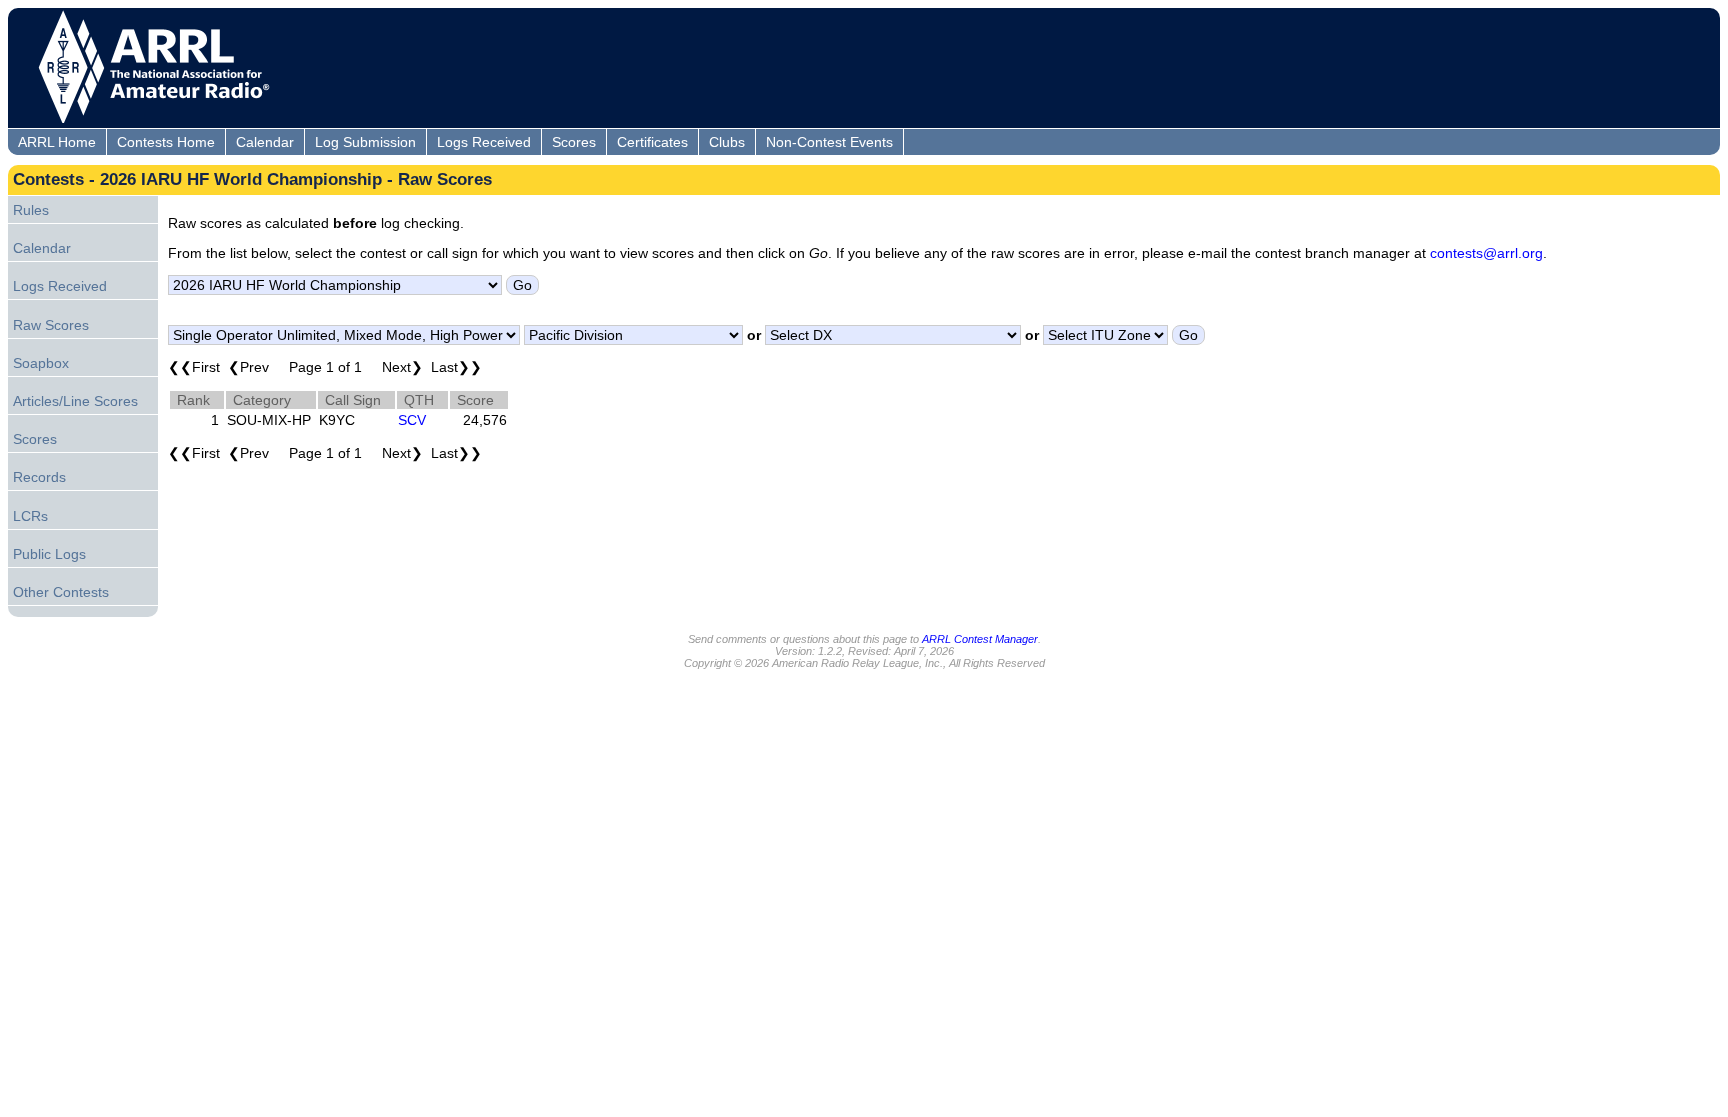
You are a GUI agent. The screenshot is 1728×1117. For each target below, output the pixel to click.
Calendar (265, 142)
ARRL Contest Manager (980, 639)
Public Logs (49, 554)
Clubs (727, 142)
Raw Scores (51, 325)
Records (39, 477)
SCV (412, 420)
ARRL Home (57, 142)
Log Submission (365, 142)
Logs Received (484, 142)
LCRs (30, 516)
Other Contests (61, 592)
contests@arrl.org (1486, 253)
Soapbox (41, 363)
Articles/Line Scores (75, 401)
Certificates (652, 142)
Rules (31, 210)
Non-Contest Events (829, 142)
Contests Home (166, 142)
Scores (574, 142)
